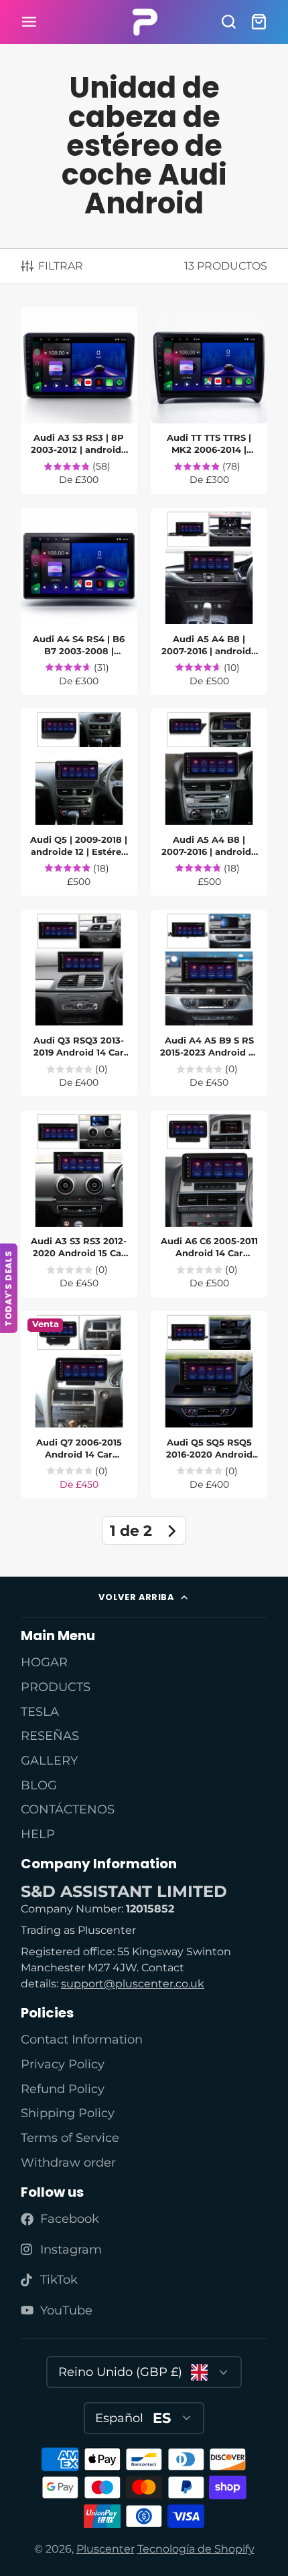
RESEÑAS (50, 1736)
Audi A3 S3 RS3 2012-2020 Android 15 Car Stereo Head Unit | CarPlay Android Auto (79, 1204)
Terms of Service (70, 2138)
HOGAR (44, 1662)
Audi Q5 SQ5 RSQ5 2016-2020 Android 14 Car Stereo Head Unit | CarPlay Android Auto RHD (209, 1405)
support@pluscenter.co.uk (133, 1984)
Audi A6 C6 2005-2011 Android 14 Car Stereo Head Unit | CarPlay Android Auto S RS (209, 1204)
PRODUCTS (56, 1687)
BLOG (39, 1785)
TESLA (40, 1711)
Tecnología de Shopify (196, 2549)
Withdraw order (68, 2162)
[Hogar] (144, 22)
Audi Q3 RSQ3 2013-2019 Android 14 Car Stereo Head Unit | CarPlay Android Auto (79, 1003)
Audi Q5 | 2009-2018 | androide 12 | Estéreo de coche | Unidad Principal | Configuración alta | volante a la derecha (79, 802)
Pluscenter (105, 2549)
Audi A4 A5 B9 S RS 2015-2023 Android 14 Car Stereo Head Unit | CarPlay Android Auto (209, 1003)
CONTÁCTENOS (68, 1809)
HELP (38, 1834)
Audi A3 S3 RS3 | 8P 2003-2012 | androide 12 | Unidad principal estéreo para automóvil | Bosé (79, 401)
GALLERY (49, 1760)
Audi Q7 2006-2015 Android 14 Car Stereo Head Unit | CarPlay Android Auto (79, 1405)
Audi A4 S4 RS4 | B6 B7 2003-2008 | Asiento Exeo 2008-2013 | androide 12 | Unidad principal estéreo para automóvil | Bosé (79, 601)
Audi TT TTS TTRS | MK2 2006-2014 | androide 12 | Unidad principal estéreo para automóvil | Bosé (209, 401)
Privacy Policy (63, 2064)
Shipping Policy (68, 2113)
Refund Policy (63, 2089)
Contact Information (82, 2039)
